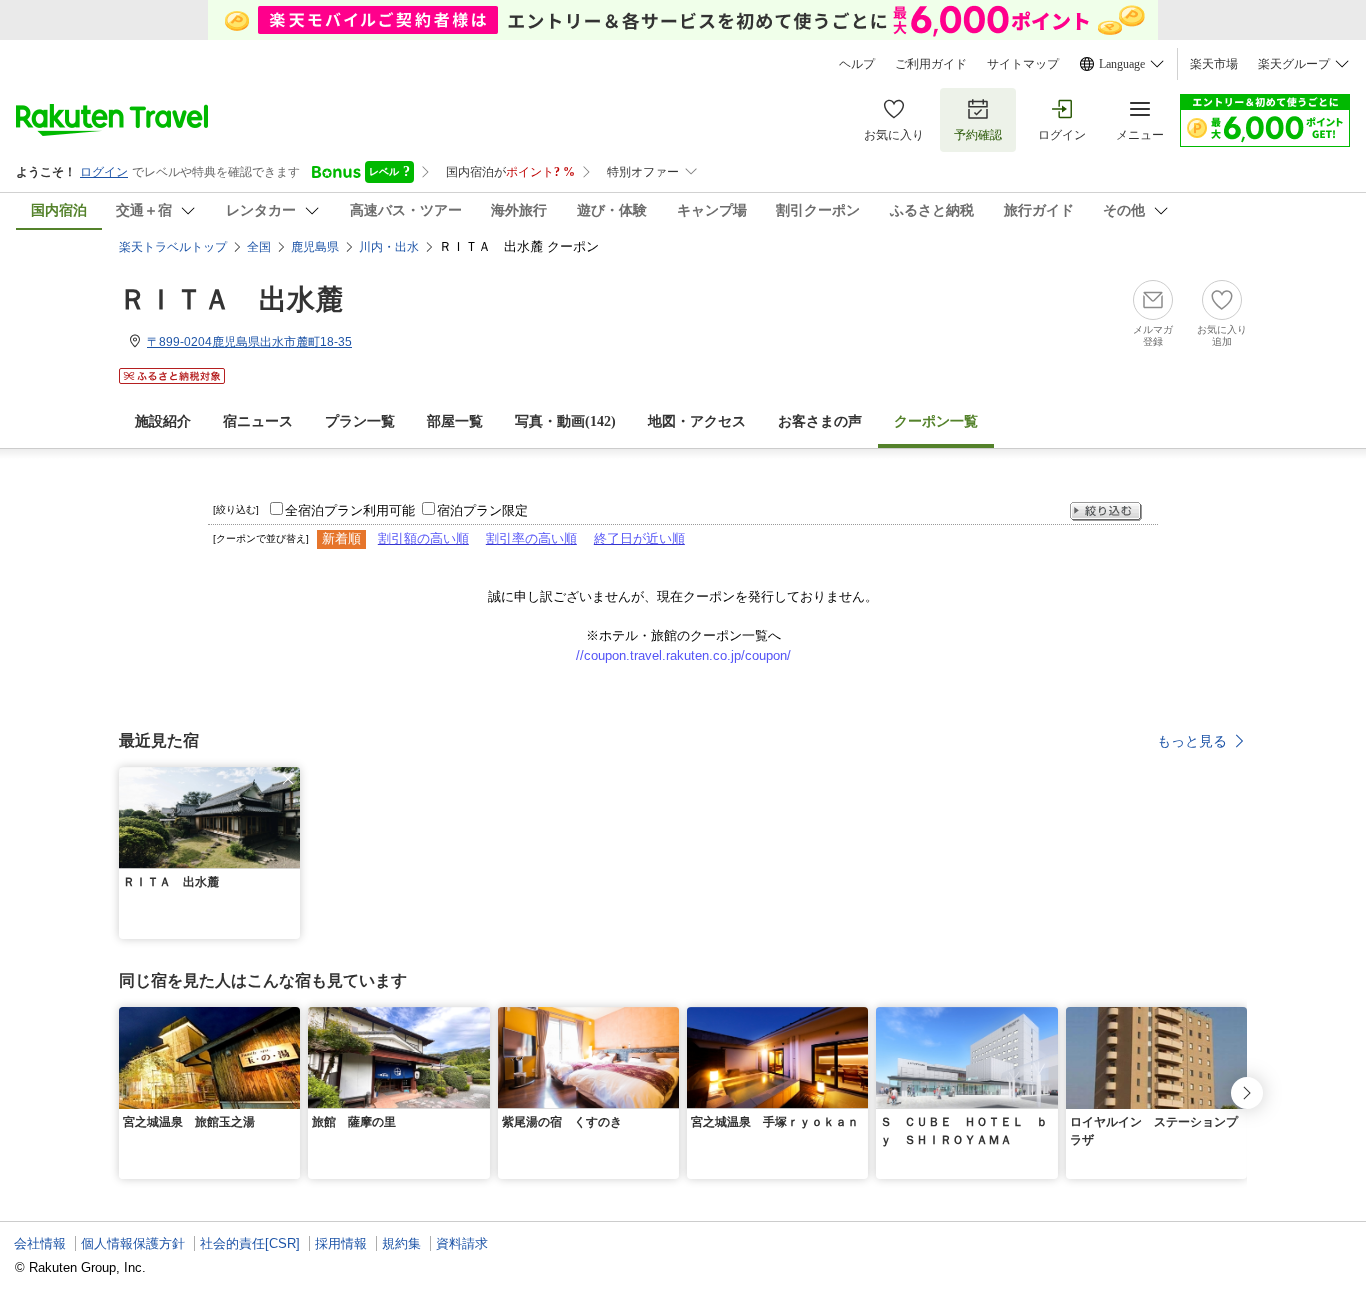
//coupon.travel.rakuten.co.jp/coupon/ (683, 655)
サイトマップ (1023, 64)
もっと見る (1192, 741)
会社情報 (40, 1243)
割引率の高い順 (531, 538)
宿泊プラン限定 (482, 510)
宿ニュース (258, 421)
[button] (288, 779)
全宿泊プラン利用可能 (350, 510)
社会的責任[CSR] (250, 1243)
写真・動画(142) (565, 421)
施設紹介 (163, 421)
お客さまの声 (820, 421)
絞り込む (1106, 511)
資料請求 (462, 1243)
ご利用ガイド (931, 64)
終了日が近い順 (639, 538)
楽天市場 (1214, 64)
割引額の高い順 (423, 538)
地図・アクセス (697, 421)
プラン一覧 (360, 421)
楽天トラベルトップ (173, 247)
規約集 (401, 1243)
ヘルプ (857, 64)
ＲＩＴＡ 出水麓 (231, 299)
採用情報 (341, 1243)
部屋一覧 (455, 421)
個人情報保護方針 (133, 1243)
